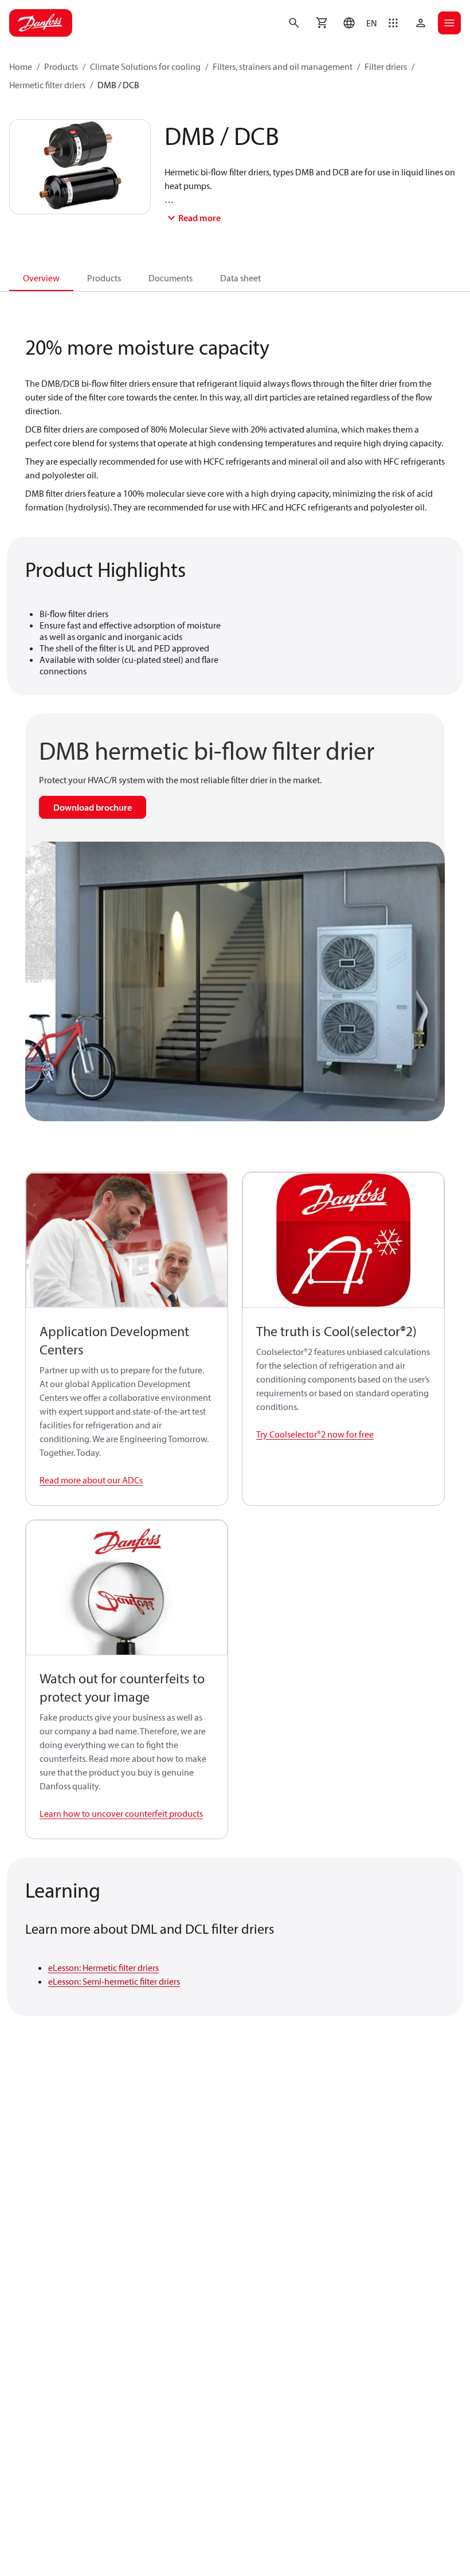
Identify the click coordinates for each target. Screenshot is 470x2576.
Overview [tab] (41, 278)
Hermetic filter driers (47, 85)
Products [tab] (104, 278)
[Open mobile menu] (449, 23)
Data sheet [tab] (240, 278)
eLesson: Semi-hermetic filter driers (114, 1981)
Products (61, 66)
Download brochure (93, 807)
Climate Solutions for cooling (145, 66)
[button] (357, 23)
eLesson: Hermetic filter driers (103, 1968)
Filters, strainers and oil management (283, 66)
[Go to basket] (322, 23)
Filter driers (386, 66)
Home (21, 66)
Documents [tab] (171, 278)
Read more (199, 218)
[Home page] (41, 23)
